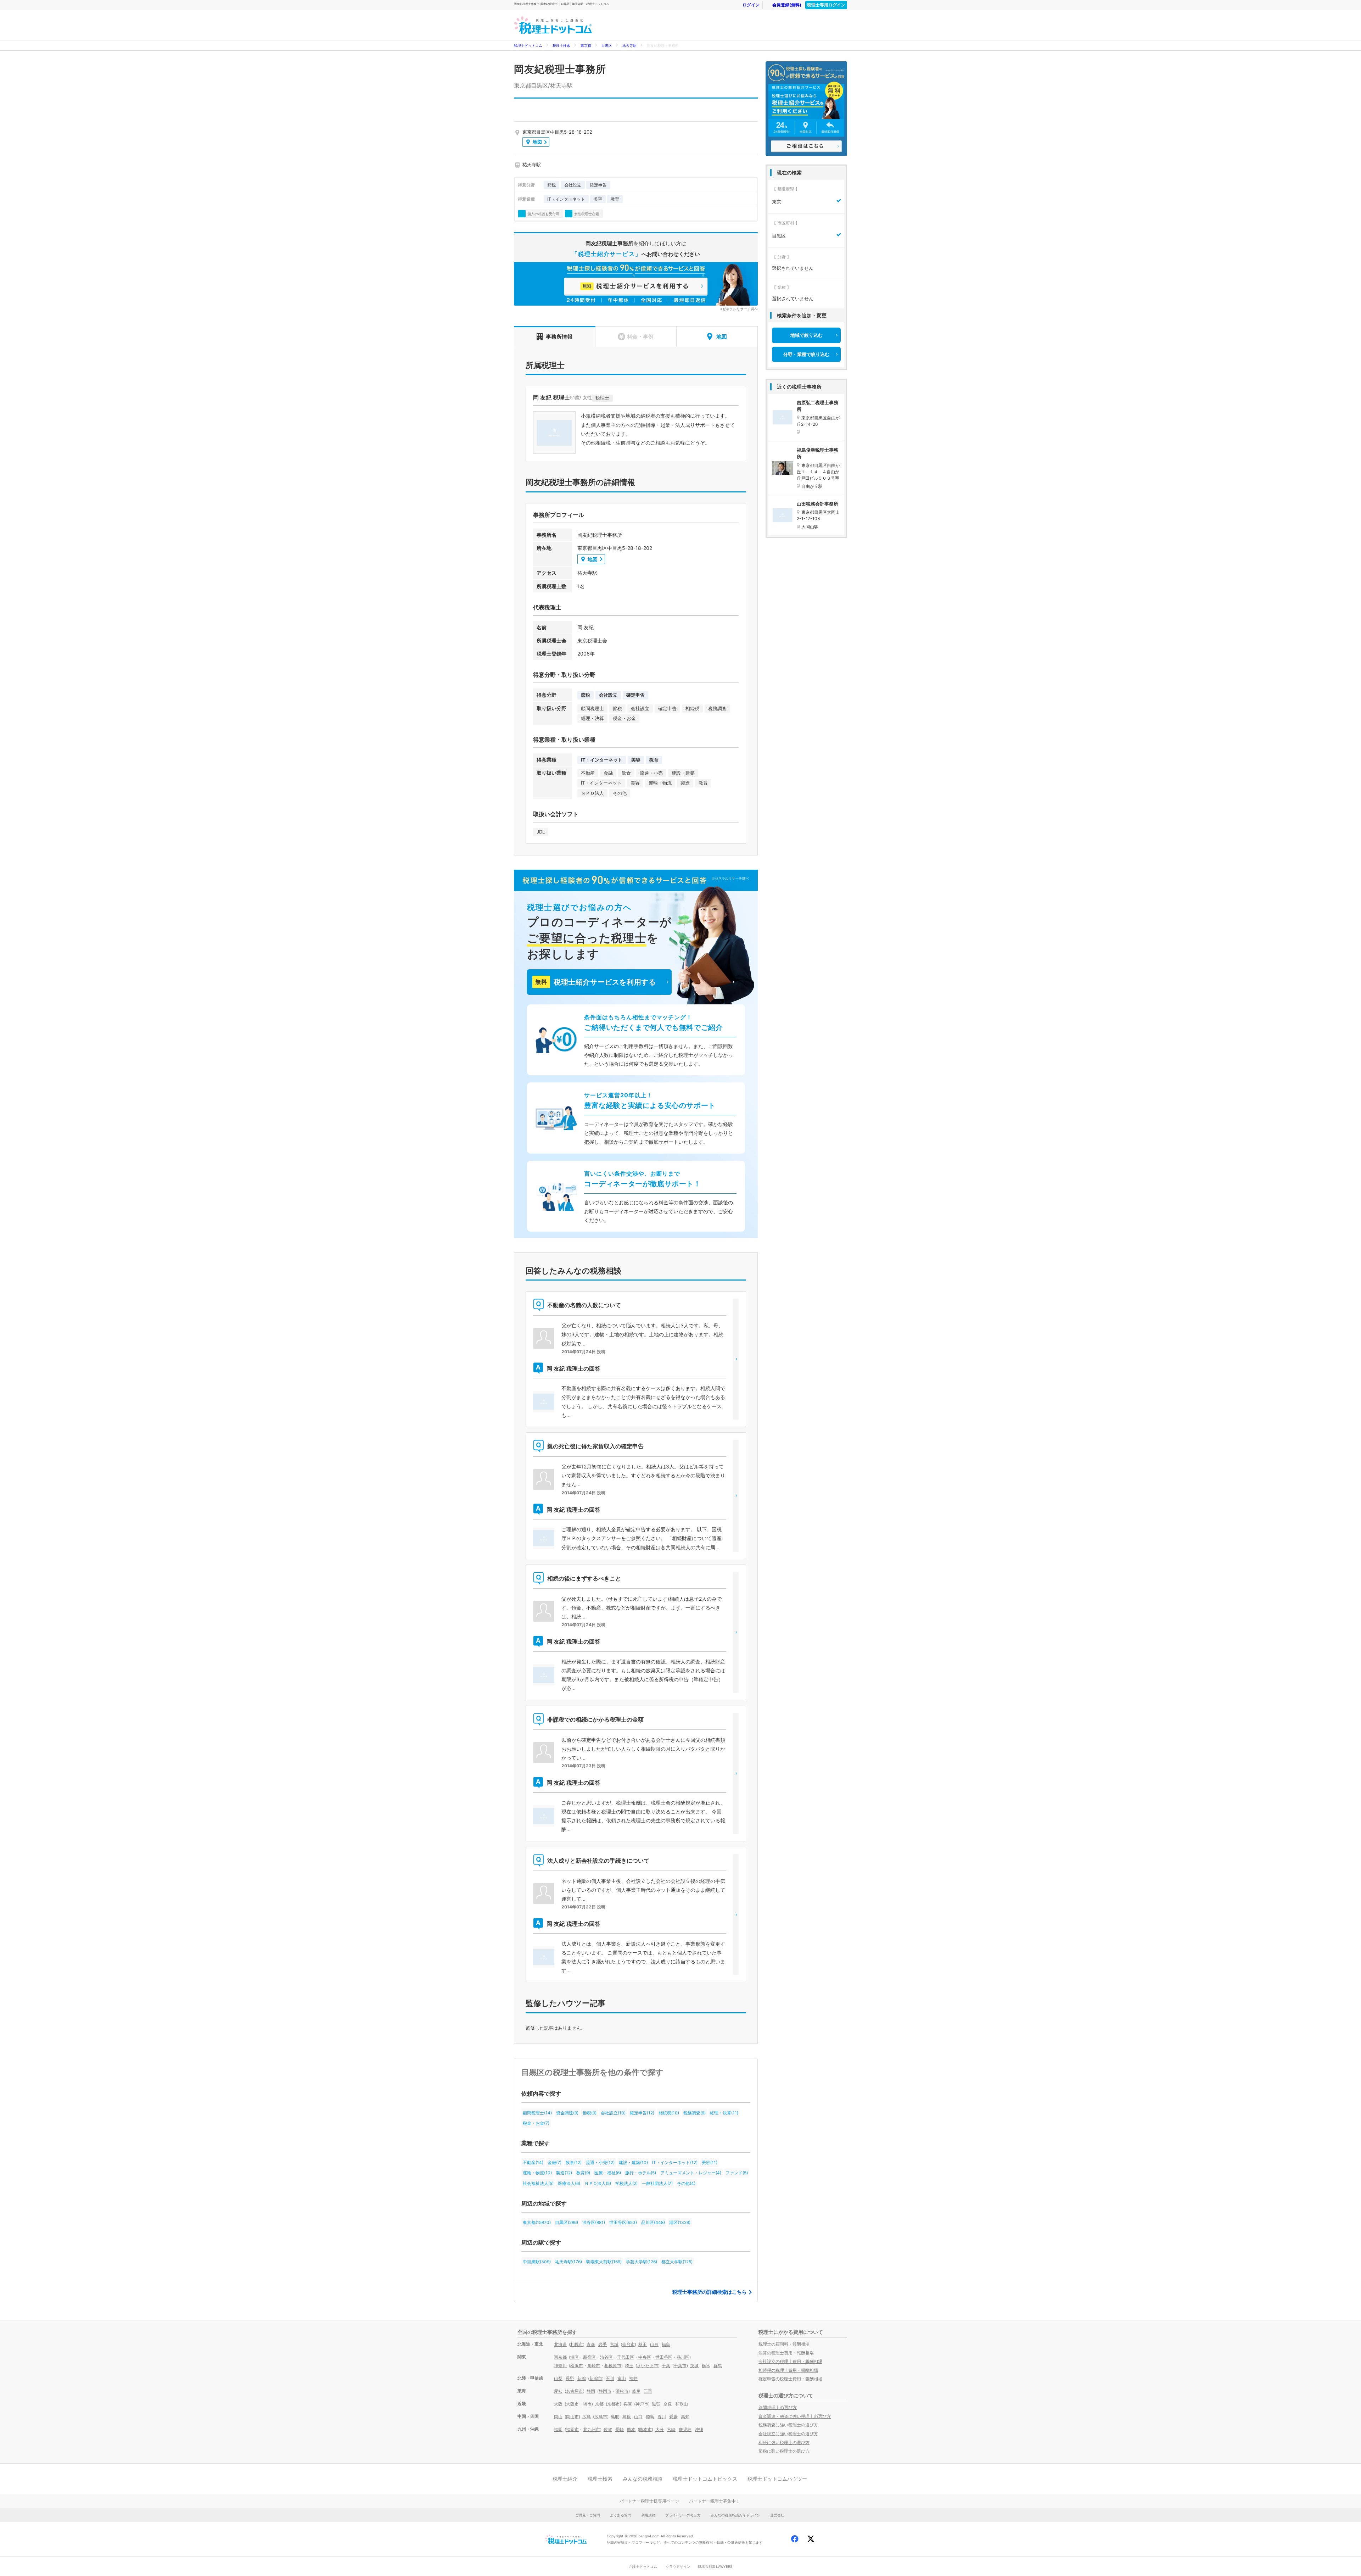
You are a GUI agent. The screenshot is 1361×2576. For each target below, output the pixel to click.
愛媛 (673, 2417)
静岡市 (605, 2391)
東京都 (586, 45)
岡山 (558, 2417)
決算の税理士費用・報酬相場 (786, 2353)
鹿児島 (685, 2429)
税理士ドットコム (528, 45)
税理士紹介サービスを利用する (595, 982)
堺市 (587, 2404)
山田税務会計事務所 (817, 504)
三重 (648, 2391)
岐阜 (636, 2391)
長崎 (620, 2429)
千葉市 (680, 2366)
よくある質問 (621, 2515)
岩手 (603, 2344)
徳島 (650, 2417)
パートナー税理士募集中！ (715, 2501)
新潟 (582, 2378)
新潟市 (596, 2378)
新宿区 (589, 2357)
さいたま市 (648, 2366)
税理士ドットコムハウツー (777, 2479)
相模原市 (613, 2366)
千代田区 (626, 2357)
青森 (591, 2344)
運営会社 (777, 2515)
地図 (537, 142)
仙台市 (628, 2344)
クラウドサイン (678, 2566)
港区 (575, 2357)
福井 (633, 2378)
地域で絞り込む (806, 335)
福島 (666, 2344)
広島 (587, 2417)
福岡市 (572, 2429)
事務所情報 (559, 337)
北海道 (560, 2344)
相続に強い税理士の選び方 (784, 2443)
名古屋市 (575, 2391)
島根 (627, 2417)
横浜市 (577, 2366)
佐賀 (608, 2429)
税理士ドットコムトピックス (705, 2479)
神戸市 (642, 2404)
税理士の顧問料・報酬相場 (784, 2344)
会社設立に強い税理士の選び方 (788, 2434)
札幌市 (577, 2344)
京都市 (614, 2404)
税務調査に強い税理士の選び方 (788, 2425)
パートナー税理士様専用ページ (649, 2501)
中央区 (645, 2357)
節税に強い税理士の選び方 (784, 2451)
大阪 (558, 2404)
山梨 (558, 2378)
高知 (685, 2417)
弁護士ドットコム (643, 2566)
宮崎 (671, 2429)
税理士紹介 (565, 2479)
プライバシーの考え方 (683, 2515)
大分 (660, 2429)
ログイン (751, 5)
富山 (622, 2378)
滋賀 (656, 2404)
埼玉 (629, 2366)
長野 (570, 2378)
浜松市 (622, 2391)
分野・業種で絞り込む (806, 354)
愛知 (558, 2391)
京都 (599, 2404)
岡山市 (572, 2417)
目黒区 (607, 45)
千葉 (666, 2366)
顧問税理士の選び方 (778, 2407)
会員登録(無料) (787, 5)
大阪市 (572, 2404)
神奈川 (560, 2366)
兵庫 (628, 2404)
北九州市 (592, 2429)
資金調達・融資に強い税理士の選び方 (795, 2416)
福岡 (558, 2429)
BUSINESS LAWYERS (715, 2566)
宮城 (614, 2344)
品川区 (683, 2357)
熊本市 (645, 2429)
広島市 (601, 2417)
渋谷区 (606, 2357)
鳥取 (615, 2417)
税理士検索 (561, 45)
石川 (610, 2378)
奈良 (668, 2404)
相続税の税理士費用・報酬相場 (788, 2370)
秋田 (643, 2344)
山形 (654, 2344)
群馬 (718, 2366)
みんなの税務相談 (643, 2479)
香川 (662, 2417)
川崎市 (594, 2366)
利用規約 (648, 2515)
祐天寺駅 (629, 45)
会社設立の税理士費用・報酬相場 (790, 2361)
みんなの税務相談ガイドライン (735, 2515)
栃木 (706, 2366)
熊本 (631, 2429)
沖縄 (699, 2429)
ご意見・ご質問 (588, 2515)
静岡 (591, 2391)
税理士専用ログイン (826, 5)
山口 (638, 2417)
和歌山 (682, 2404)
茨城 (694, 2366)
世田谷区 (664, 2357)
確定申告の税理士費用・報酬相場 (790, 2379)
